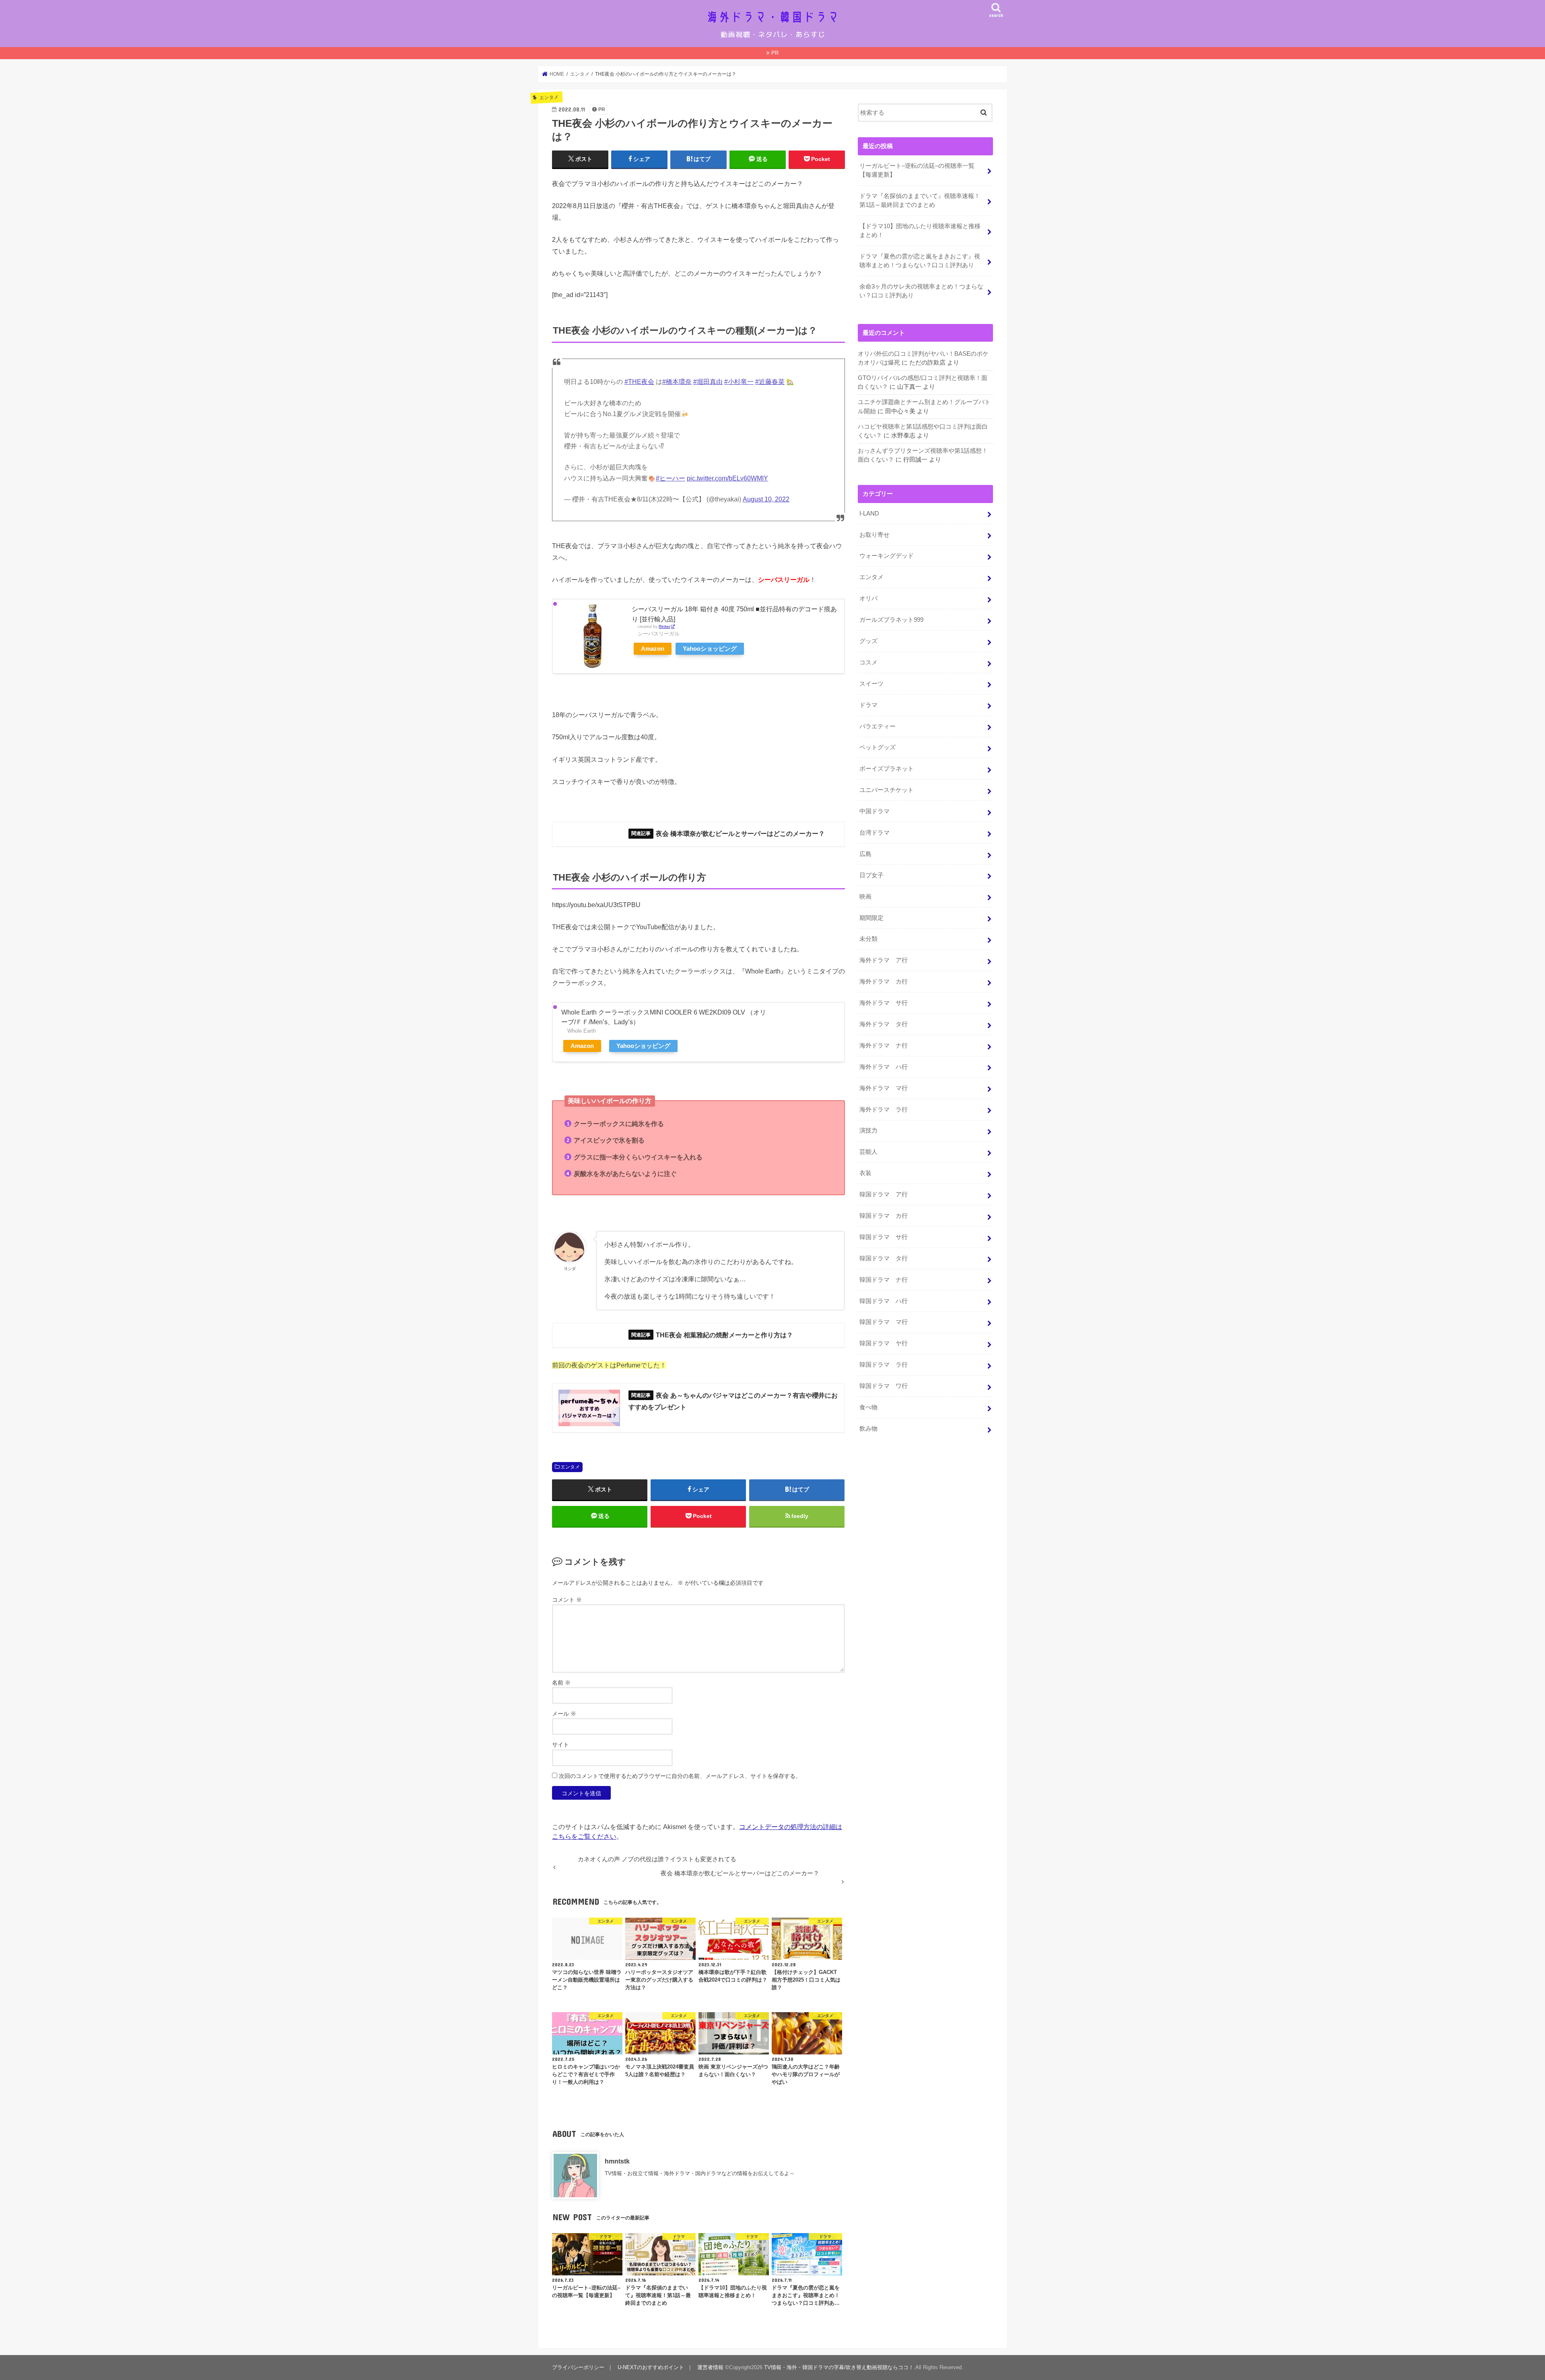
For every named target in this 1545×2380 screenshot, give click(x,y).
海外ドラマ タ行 (884, 1024)
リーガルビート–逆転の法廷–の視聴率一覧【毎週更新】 (917, 170)
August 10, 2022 (766, 499)
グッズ (868, 641)
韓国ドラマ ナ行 (884, 1280)
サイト (560, 1745)
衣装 (865, 1173)
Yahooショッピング (710, 649)
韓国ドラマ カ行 (884, 1216)
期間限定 (871, 918)
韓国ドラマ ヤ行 (884, 1343)
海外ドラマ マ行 (884, 1088)
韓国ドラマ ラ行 (884, 1365)
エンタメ (570, 1467)
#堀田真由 (708, 382)
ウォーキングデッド (887, 556)
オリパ (868, 598)
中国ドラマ (874, 811)
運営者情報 (710, 2367)
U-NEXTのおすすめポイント (651, 2367)
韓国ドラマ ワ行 (884, 1386)
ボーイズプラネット (887, 769)
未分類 (868, 939)
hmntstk (617, 2161)
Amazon (653, 649)
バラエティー (878, 726)
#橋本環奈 (677, 382)
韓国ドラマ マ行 (884, 1322)
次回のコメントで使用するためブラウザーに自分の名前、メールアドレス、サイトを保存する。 (680, 1776)
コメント (567, 1600)
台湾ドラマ (874, 833)
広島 (865, 854)
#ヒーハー (671, 478)
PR (775, 53)
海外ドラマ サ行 (884, 1003)
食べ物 (868, 1407)
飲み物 (868, 1429)
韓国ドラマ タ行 (884, 1258)
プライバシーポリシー (578, 2367)
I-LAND (869, 514)
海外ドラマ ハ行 (884, 1067)
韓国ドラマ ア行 (884, 1194)
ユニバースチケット (887, 790)
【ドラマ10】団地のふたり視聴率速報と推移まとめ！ (920, 231)
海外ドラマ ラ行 (884, 1110)
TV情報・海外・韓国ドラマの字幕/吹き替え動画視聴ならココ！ (839, 2367)
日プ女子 (871, 875)
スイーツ (871, 684)
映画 (865, 897)
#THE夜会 (639, 382)
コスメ (868, 662)
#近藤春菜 (770, 382)
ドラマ (868, 705)
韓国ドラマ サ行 (884, 1237)
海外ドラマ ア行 (884, 960)
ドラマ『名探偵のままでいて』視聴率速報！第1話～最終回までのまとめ (920, 200)
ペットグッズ (878, 747)
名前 (561, 1683)
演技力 (868, 1130)
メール (564, 1714)
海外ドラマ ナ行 (884, 1046)
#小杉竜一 (739, 382)
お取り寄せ (874, 535)
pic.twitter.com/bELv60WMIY (727, 478)
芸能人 (868, 1152)
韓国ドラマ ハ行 (884, 1301)
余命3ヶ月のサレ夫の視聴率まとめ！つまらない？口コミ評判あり (921, 291)
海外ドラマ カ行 (884, 982)
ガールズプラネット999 (891, 620)
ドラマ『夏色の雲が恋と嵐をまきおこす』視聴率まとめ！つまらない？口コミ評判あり (920, 261)
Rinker (664, 626)
